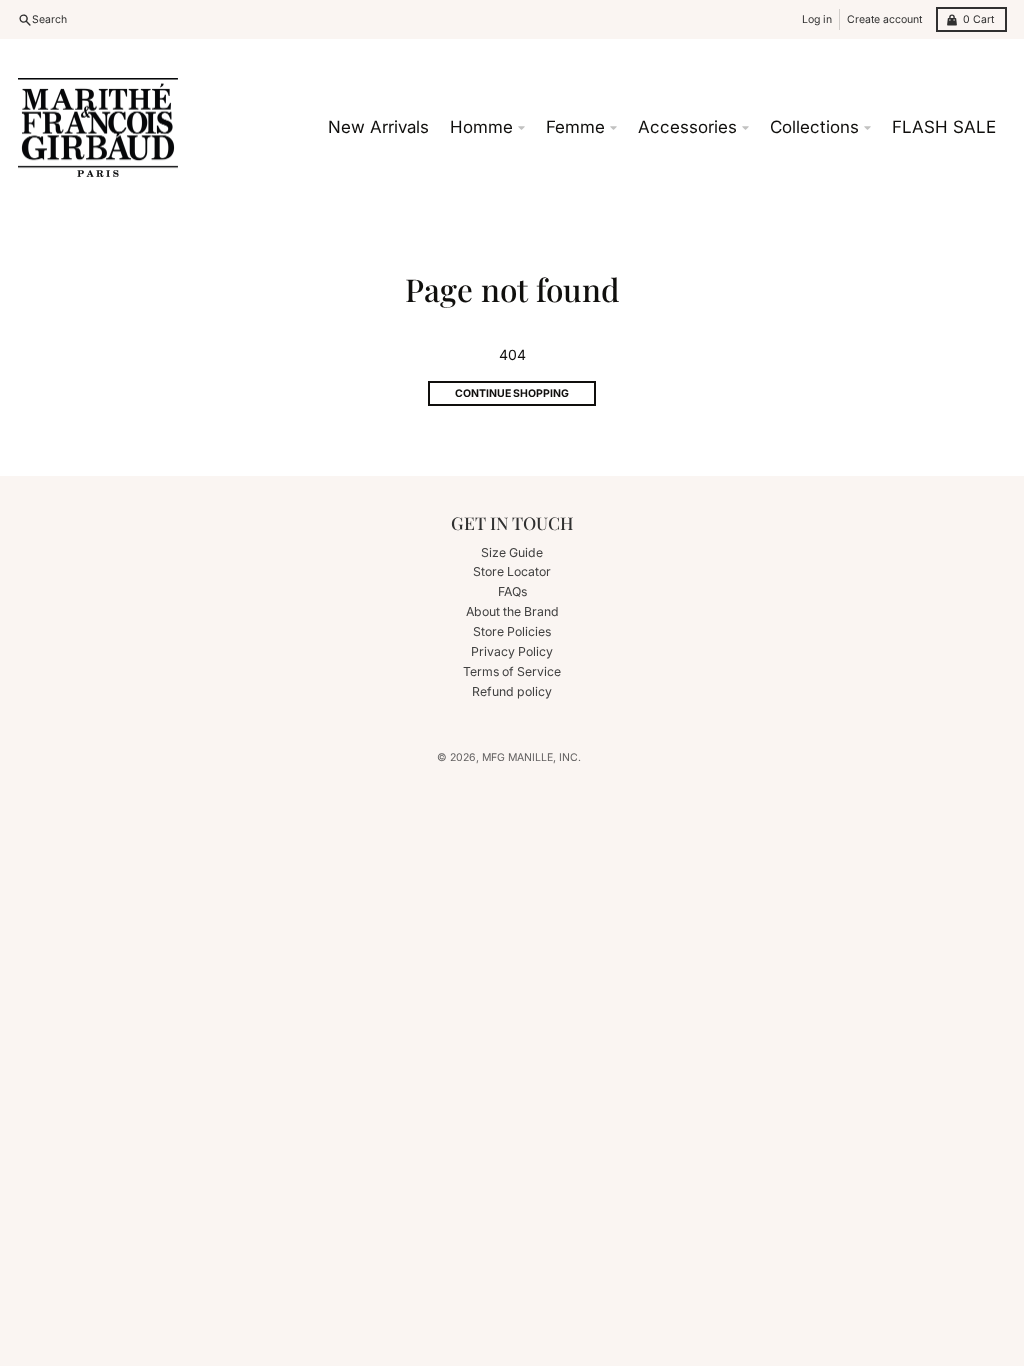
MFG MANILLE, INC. (531, 757)
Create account (884, 19)
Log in (817, 19)
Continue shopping (512, 393)
